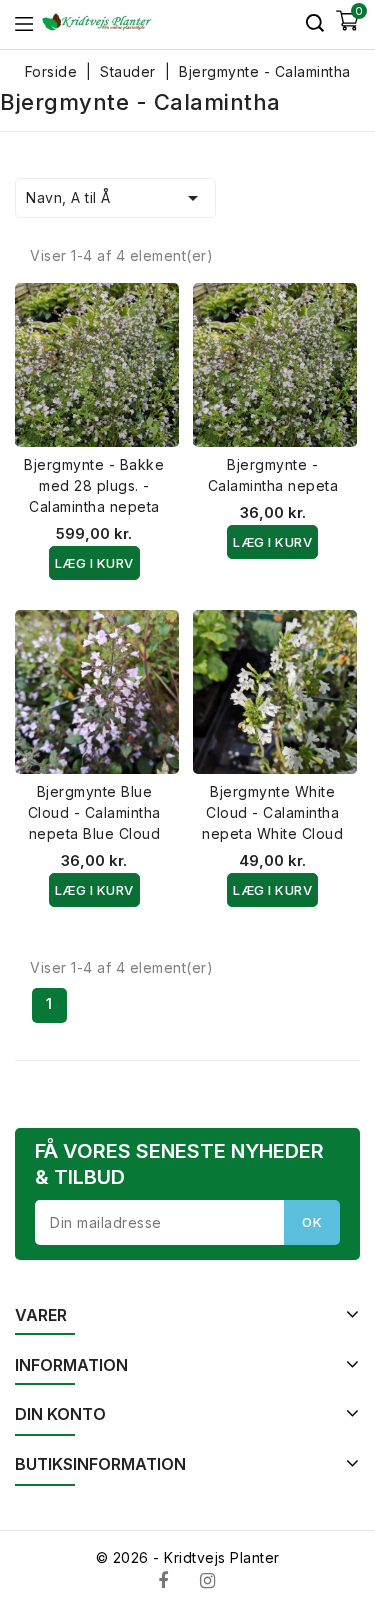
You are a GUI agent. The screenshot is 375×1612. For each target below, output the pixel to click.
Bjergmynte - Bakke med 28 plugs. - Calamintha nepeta (94, 485)
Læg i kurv (94, 563)
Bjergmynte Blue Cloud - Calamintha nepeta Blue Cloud (94, 812)
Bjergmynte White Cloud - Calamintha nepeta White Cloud (272, 812)
